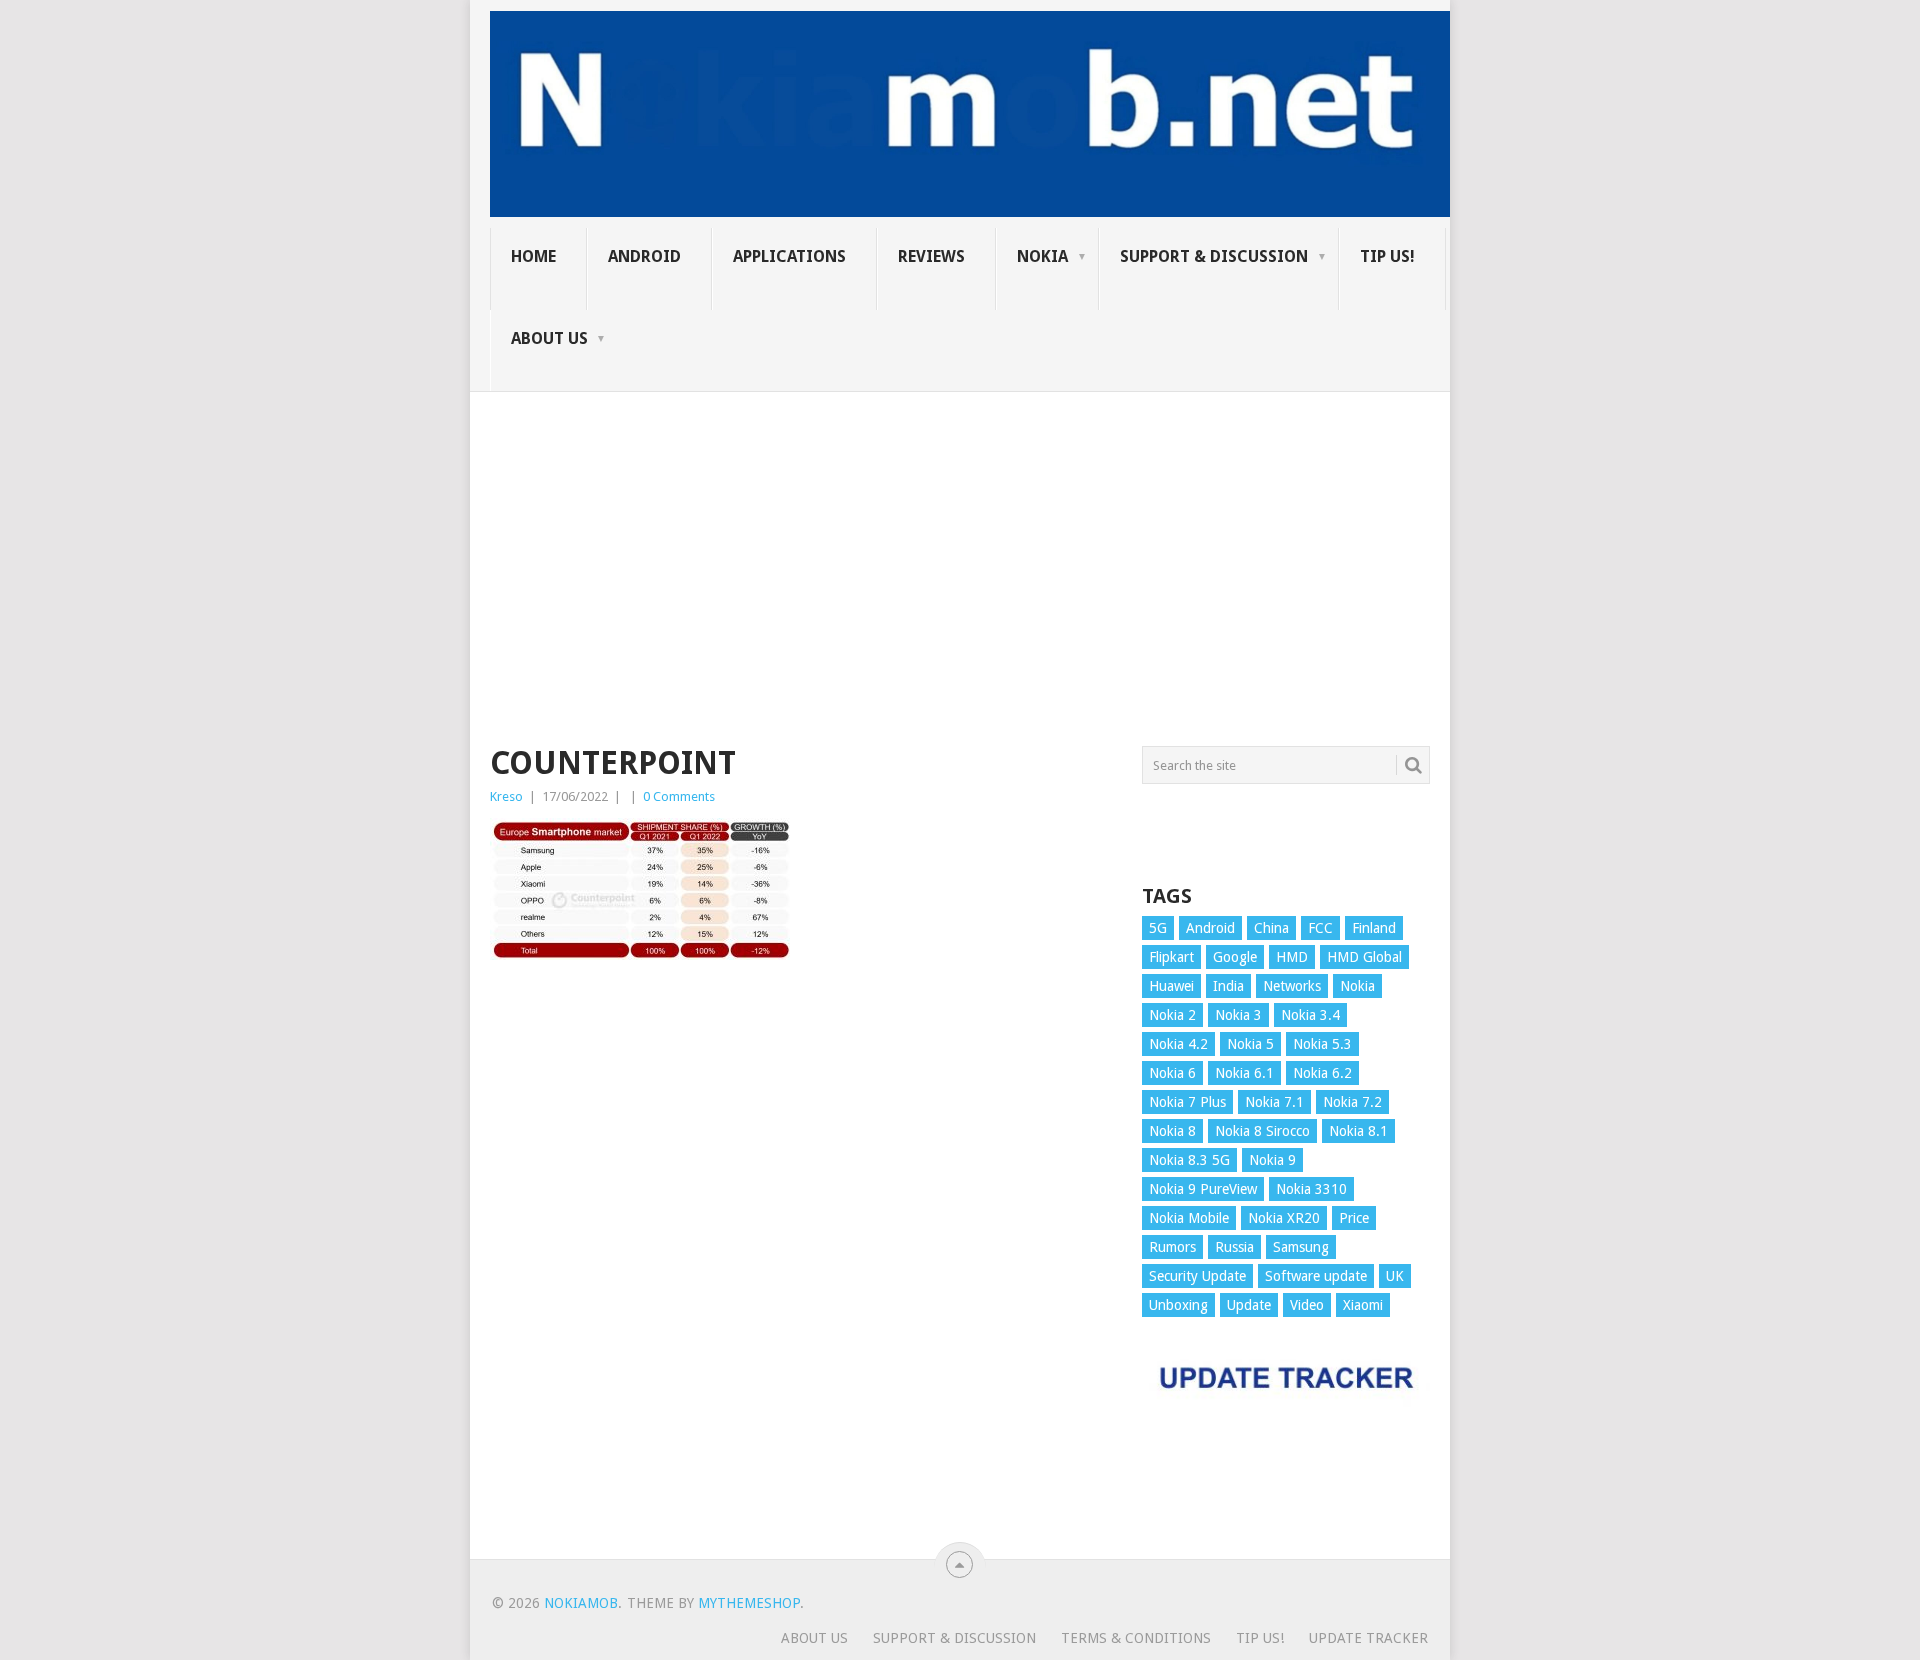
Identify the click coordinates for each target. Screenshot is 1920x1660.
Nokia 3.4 (1310, 1015)
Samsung (1301, 1247)
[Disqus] (801, 1269)
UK (1395, 1276)
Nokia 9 (1272, 1160)
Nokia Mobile (1189, 1218)
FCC (1320, 928)
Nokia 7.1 (1274, 1102)
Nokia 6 (1172, 1073)
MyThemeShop (749, 1603)
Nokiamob (581, 1603)
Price (1354, 1218)
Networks (1292, 986)
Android (644, 256)
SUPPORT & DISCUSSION (1214, 256)
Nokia (1042, 256)
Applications (789, 256)
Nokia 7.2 (1352, 1102)
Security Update (1197, 1276)
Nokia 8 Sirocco (1262, 1131)
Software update (1316, 1276)
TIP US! (1387, 256)
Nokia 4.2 (1178, 1044)
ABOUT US (549, 338)
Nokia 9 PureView (1203, 1189)
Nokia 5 (1250, 1044)
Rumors (1172, 1247)
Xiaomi (1363, 1305)
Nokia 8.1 (1358, 1131)
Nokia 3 (1238, 1015)
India (1228, 986)
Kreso (506, 796)
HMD (1292, 957)
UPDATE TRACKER (1368, 1638)
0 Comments (679, 796)
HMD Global (1364, 957)
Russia (1234, 1247)
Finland (1374, 928)
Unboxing (1178, 1305)
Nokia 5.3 (1322, 1044)
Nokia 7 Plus (1187, 1102)
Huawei (1171, 986)
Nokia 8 (1172, 1131)
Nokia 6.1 (1244, 1073)
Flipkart (1171, 957)
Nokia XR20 (1284, 1218)
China (1271, 928)
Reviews (931, 256)
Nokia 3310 (1311, 1189)
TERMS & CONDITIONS (1136, 1638)
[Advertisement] (960, 532)
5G (1158, 928)
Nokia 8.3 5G (1189, 1160)
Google (1235, 957)
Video (1307, 1305)
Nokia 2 (1172, 1015)
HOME (533, 256)
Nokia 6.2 (1322, 1073)
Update (1249, 1305)
